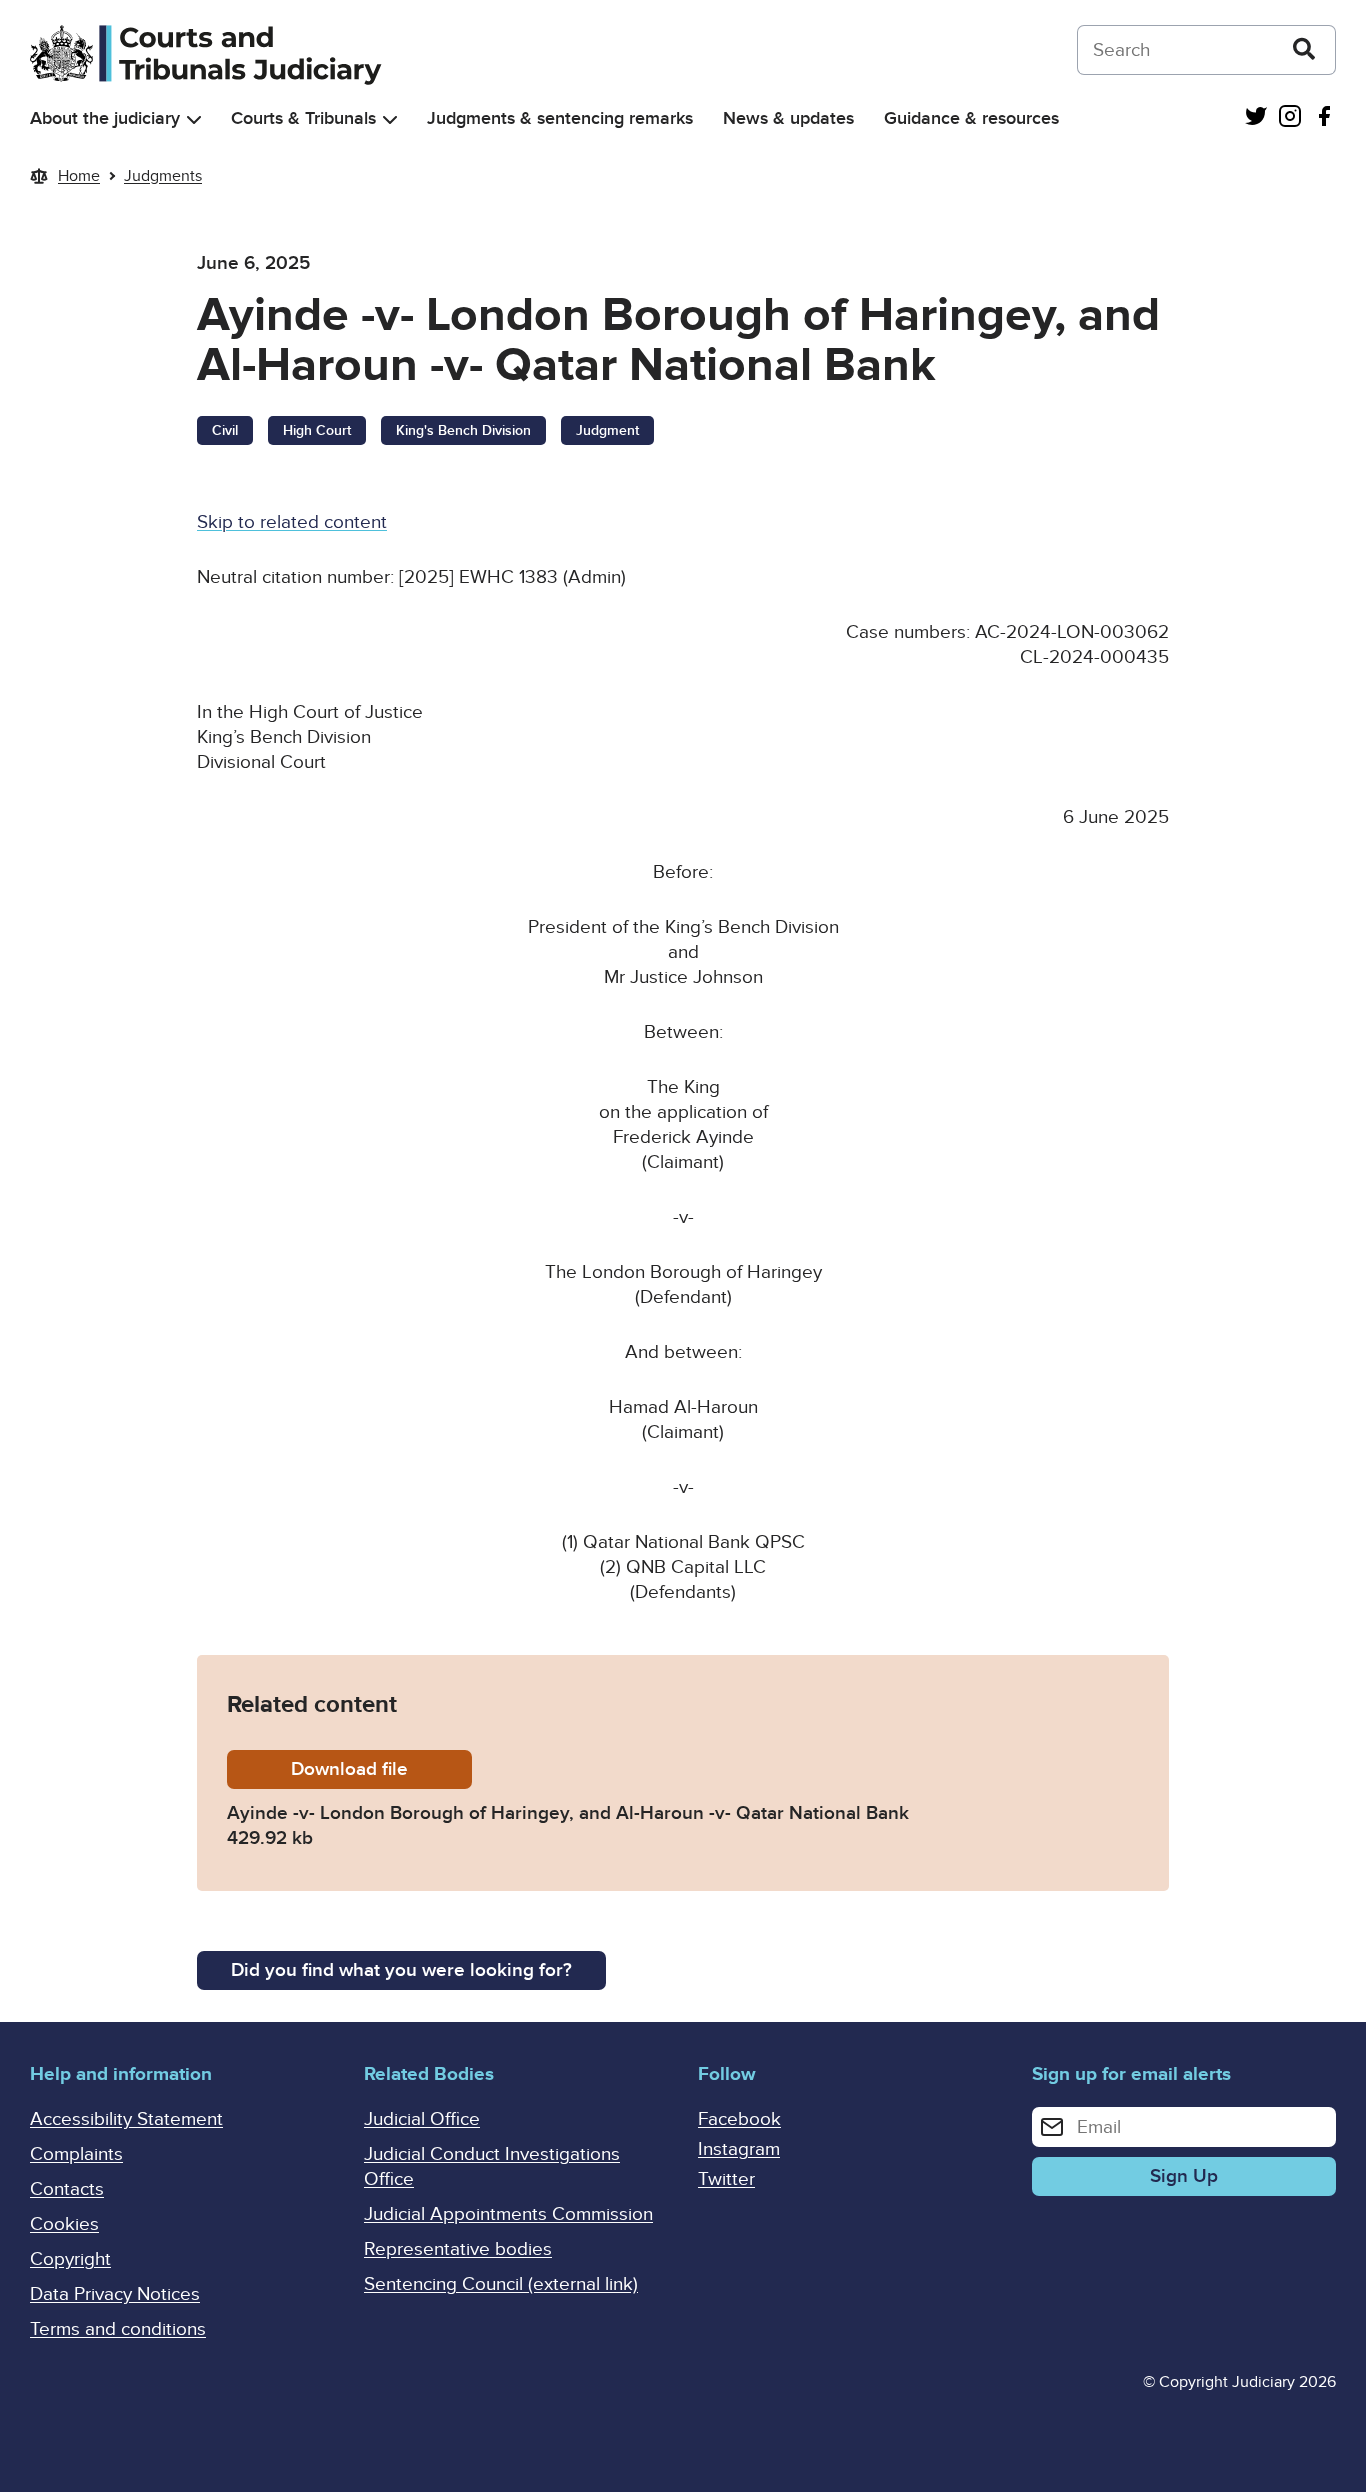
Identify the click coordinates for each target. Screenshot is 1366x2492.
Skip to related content (292, 522)
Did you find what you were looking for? (401, 1970)
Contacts (67, 2189)
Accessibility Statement (126, 2119)
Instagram (739, 2149)
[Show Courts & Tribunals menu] (390, 119)
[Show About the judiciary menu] (194, 119)
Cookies (64, 2224)
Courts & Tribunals (303, 118)
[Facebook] (1324, 118)
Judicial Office (422, 2119)
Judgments (163, 176)
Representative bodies (458, 2249)
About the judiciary (105, 118)
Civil (225, 430)
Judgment (607, 430)
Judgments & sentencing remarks (560, 118)
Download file (381, 1769)
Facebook (739, 2119)
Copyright (70, 2259)
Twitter (726, 2179)
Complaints (76, 2154)
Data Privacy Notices (115, 2294)
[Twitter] (1256, 118)
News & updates (788, 118)
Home (79, 176)
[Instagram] (1290, 118)
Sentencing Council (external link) (501, 2284)
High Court (317, 430)
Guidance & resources (971, 118)
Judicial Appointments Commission (508, 2214)
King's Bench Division (463, 430)
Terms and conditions (118, 2329)
